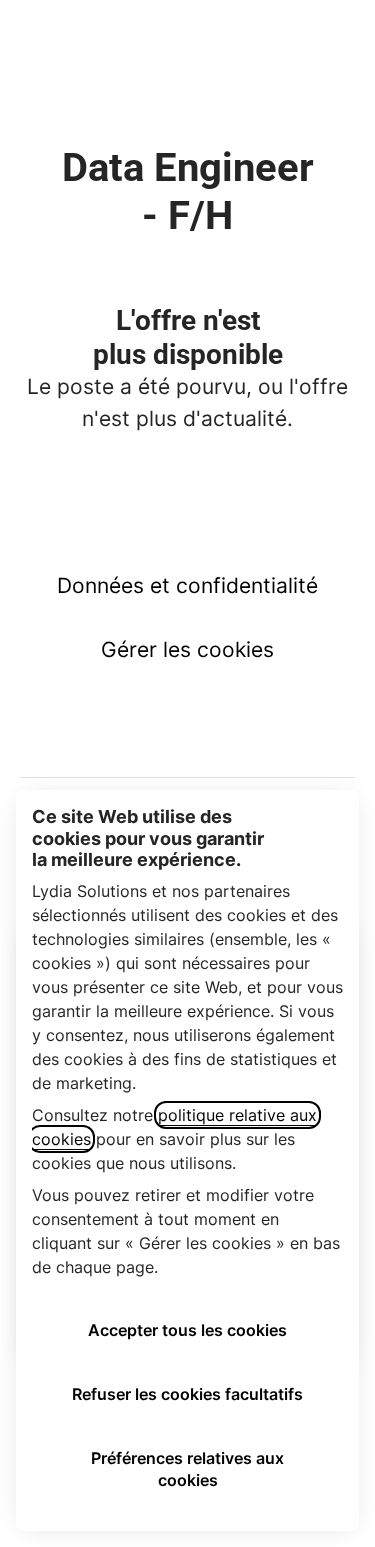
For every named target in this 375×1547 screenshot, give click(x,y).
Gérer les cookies (187, 649)
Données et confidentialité (187, 585)
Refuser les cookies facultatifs (187, 1394)
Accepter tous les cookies (187, 1330)
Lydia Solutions (187, 40)
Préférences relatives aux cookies (187, 1469)
